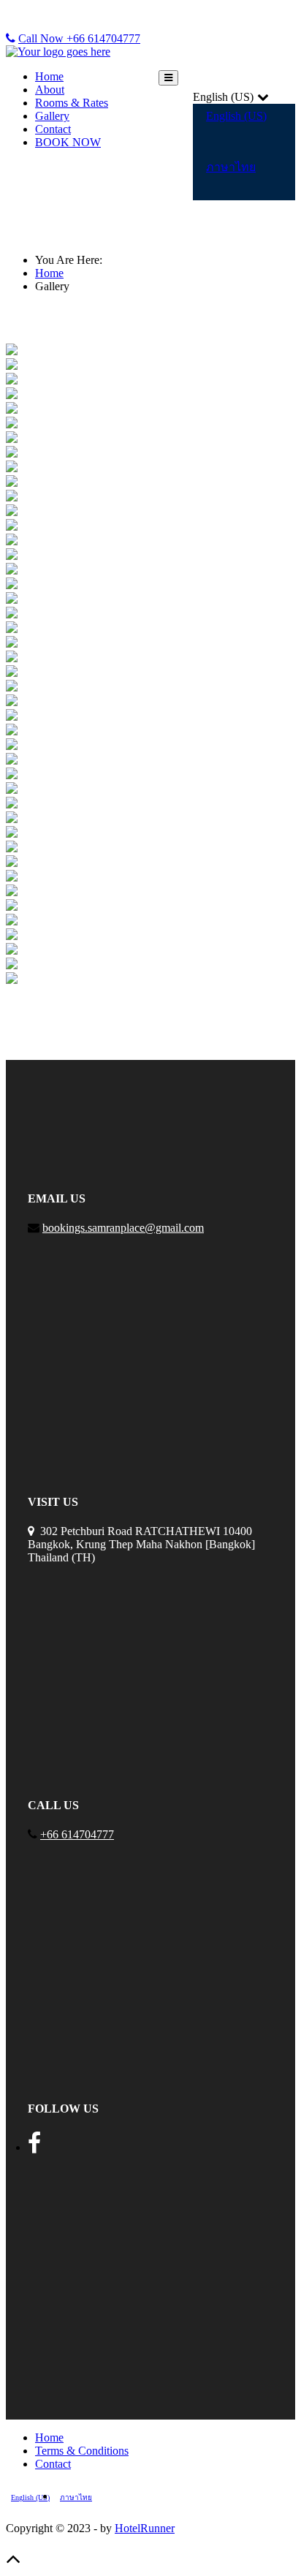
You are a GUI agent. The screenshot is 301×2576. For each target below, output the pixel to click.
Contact (53, 129)
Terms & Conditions (82, 2451)
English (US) (236, 116)
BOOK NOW (68, 142)
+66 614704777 (77, 1834)
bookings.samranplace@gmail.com (123, 1228)
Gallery (52, 116)
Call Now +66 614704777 (79, 38)
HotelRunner (145, 2528)
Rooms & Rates (72, 103)
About (50, 90)
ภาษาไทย (231, 167)
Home (49, 76)
